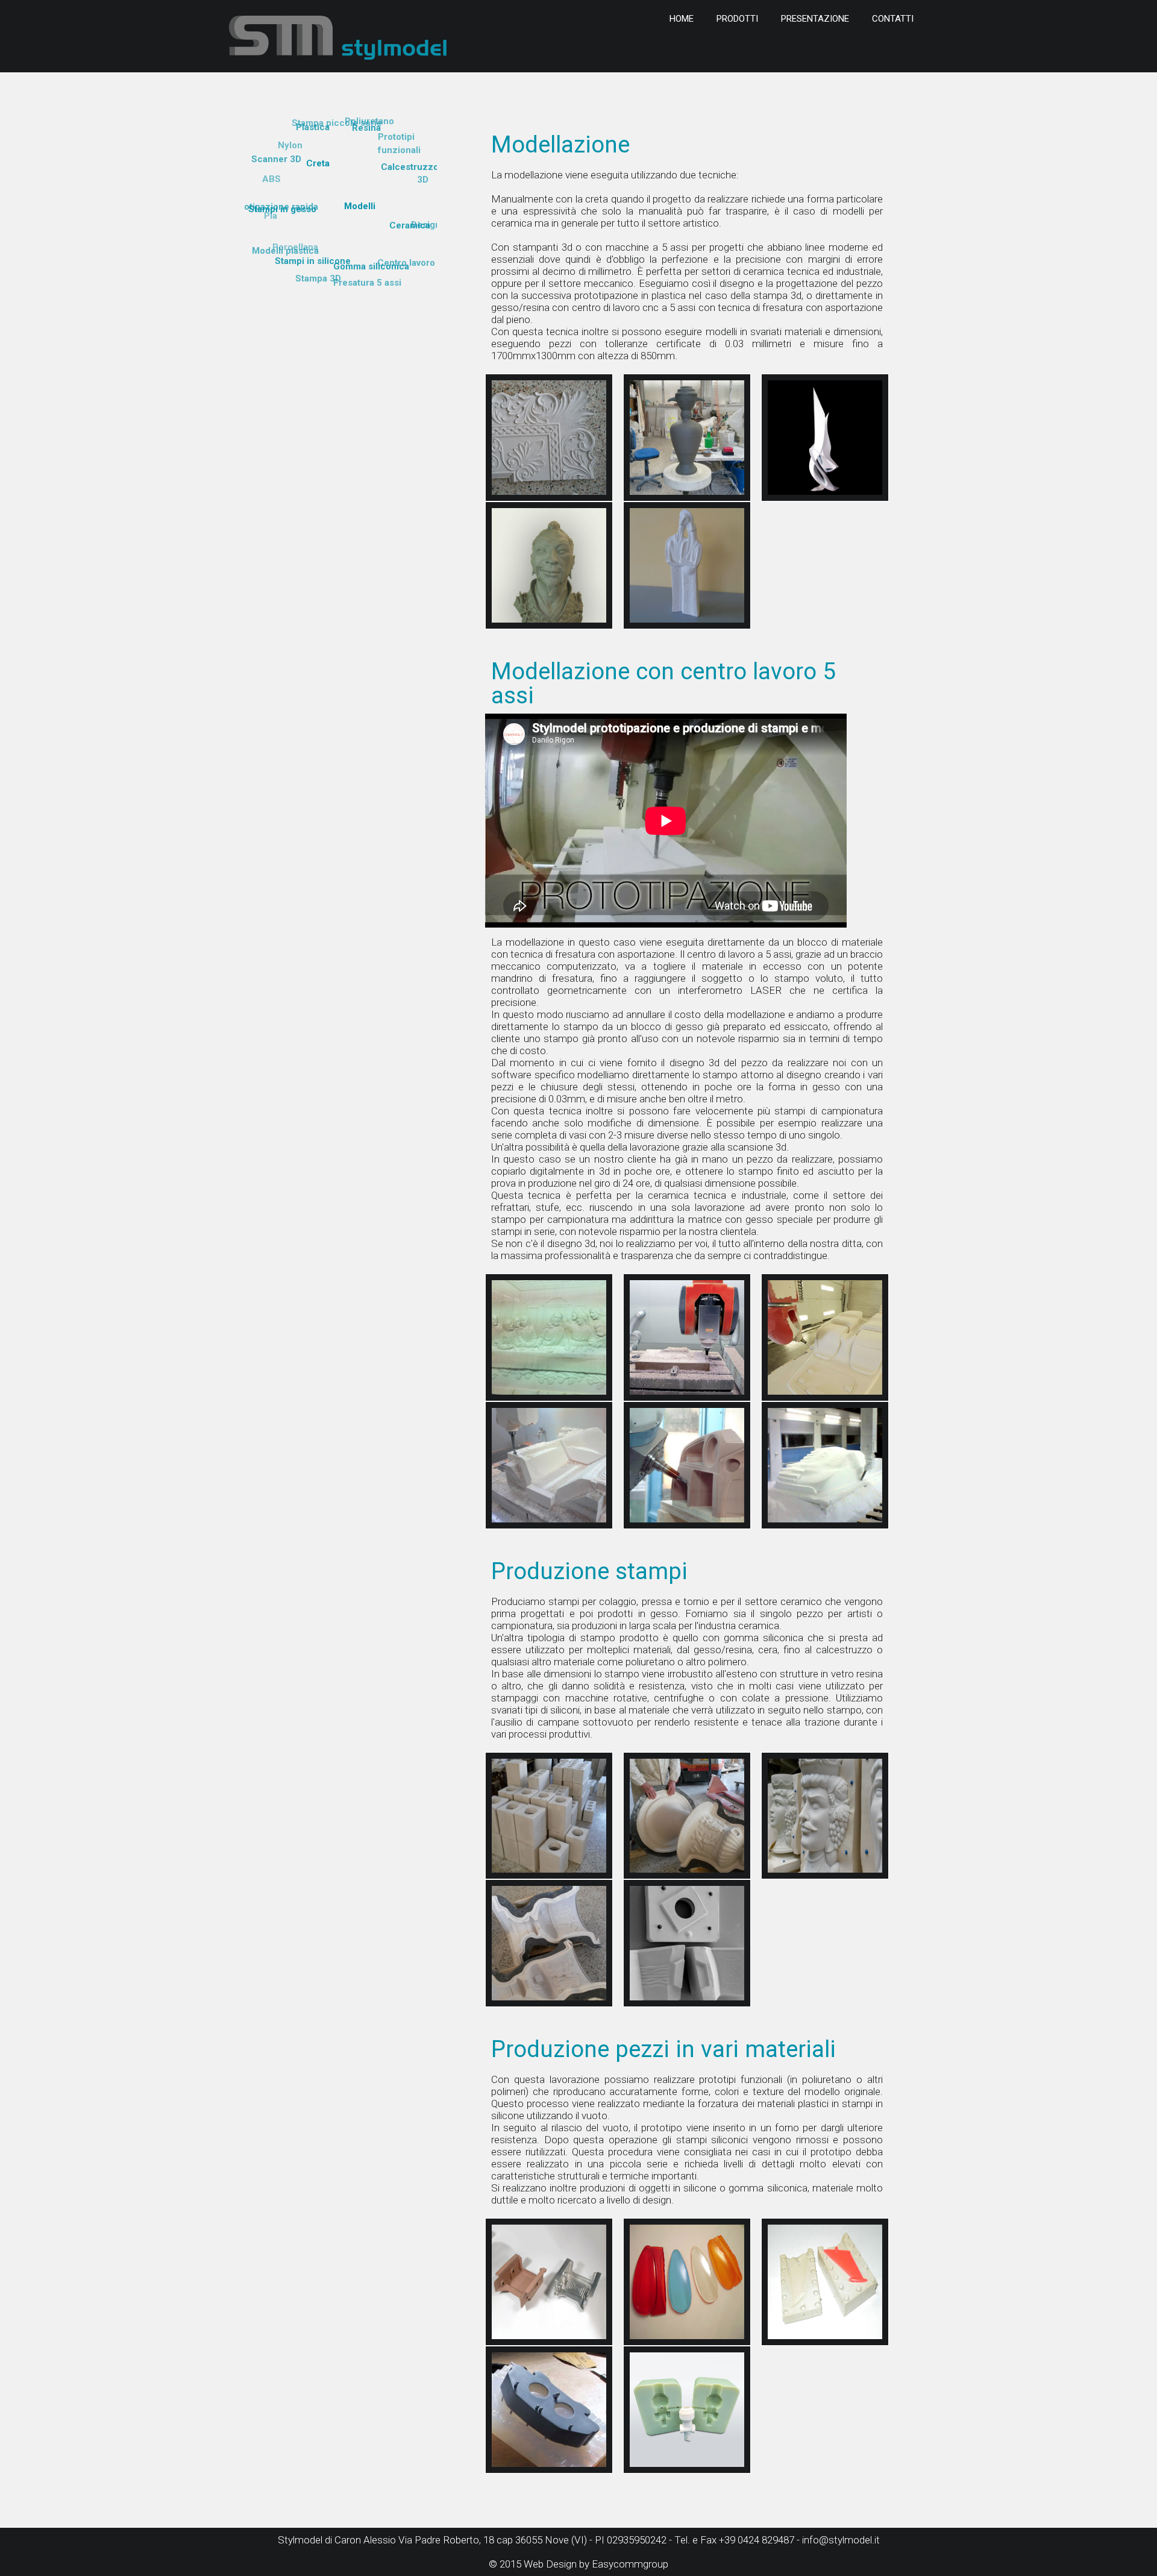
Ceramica (410, 225)
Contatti (893, 19)
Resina (366, 128)
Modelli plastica (285, 251)
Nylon (290, 145)
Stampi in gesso (282, 209)
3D (423, 180)
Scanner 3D (276, 159)
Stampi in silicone (313, 261)
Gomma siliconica (371, 266)
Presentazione (815, 19)
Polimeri (349, 184)
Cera (343, 206)
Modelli (360, 206)
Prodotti (737, 19)
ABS (271, 179)
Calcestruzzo (410, 167)
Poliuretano (369, 121)
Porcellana (375, 187)
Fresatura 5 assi (367, 283)
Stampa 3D (318, 278)
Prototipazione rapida (338, 243)
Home (682, 19)
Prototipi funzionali (354, 162)
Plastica (313, 127)
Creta (318, 163)
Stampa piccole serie (337, 123)
